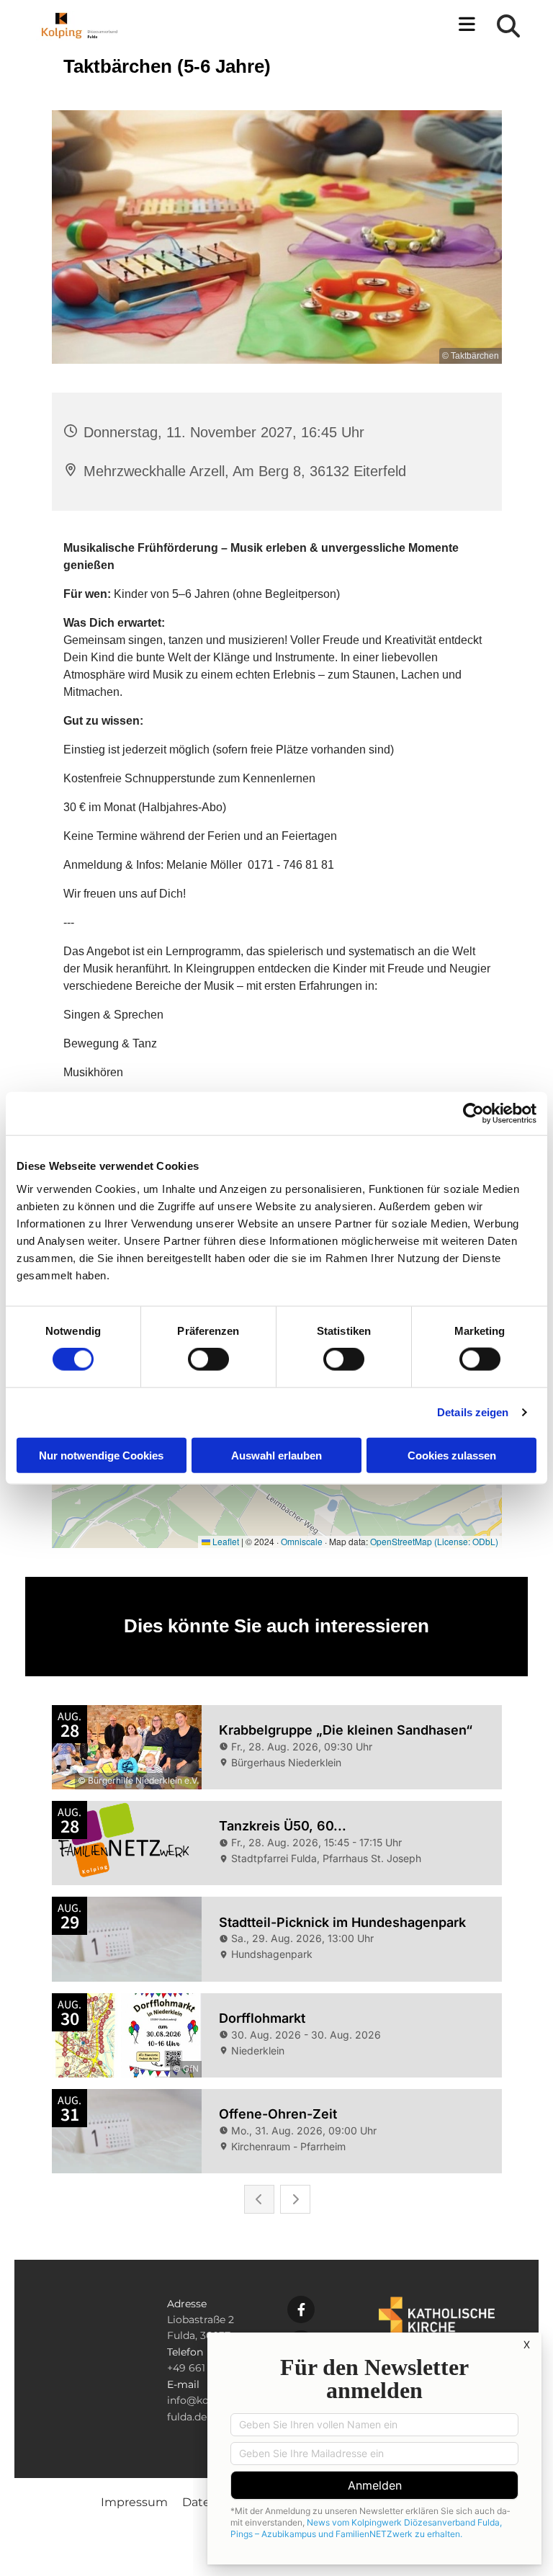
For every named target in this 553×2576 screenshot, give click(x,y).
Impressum (134, 2502)
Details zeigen (473, 1412)
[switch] (208, 1359)
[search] (508, 26)
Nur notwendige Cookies (101, 1455)
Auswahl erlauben (276, 1455)
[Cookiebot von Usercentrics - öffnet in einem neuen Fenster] (473, 1114)
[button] (340, 26)
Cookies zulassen (452, 1455)
